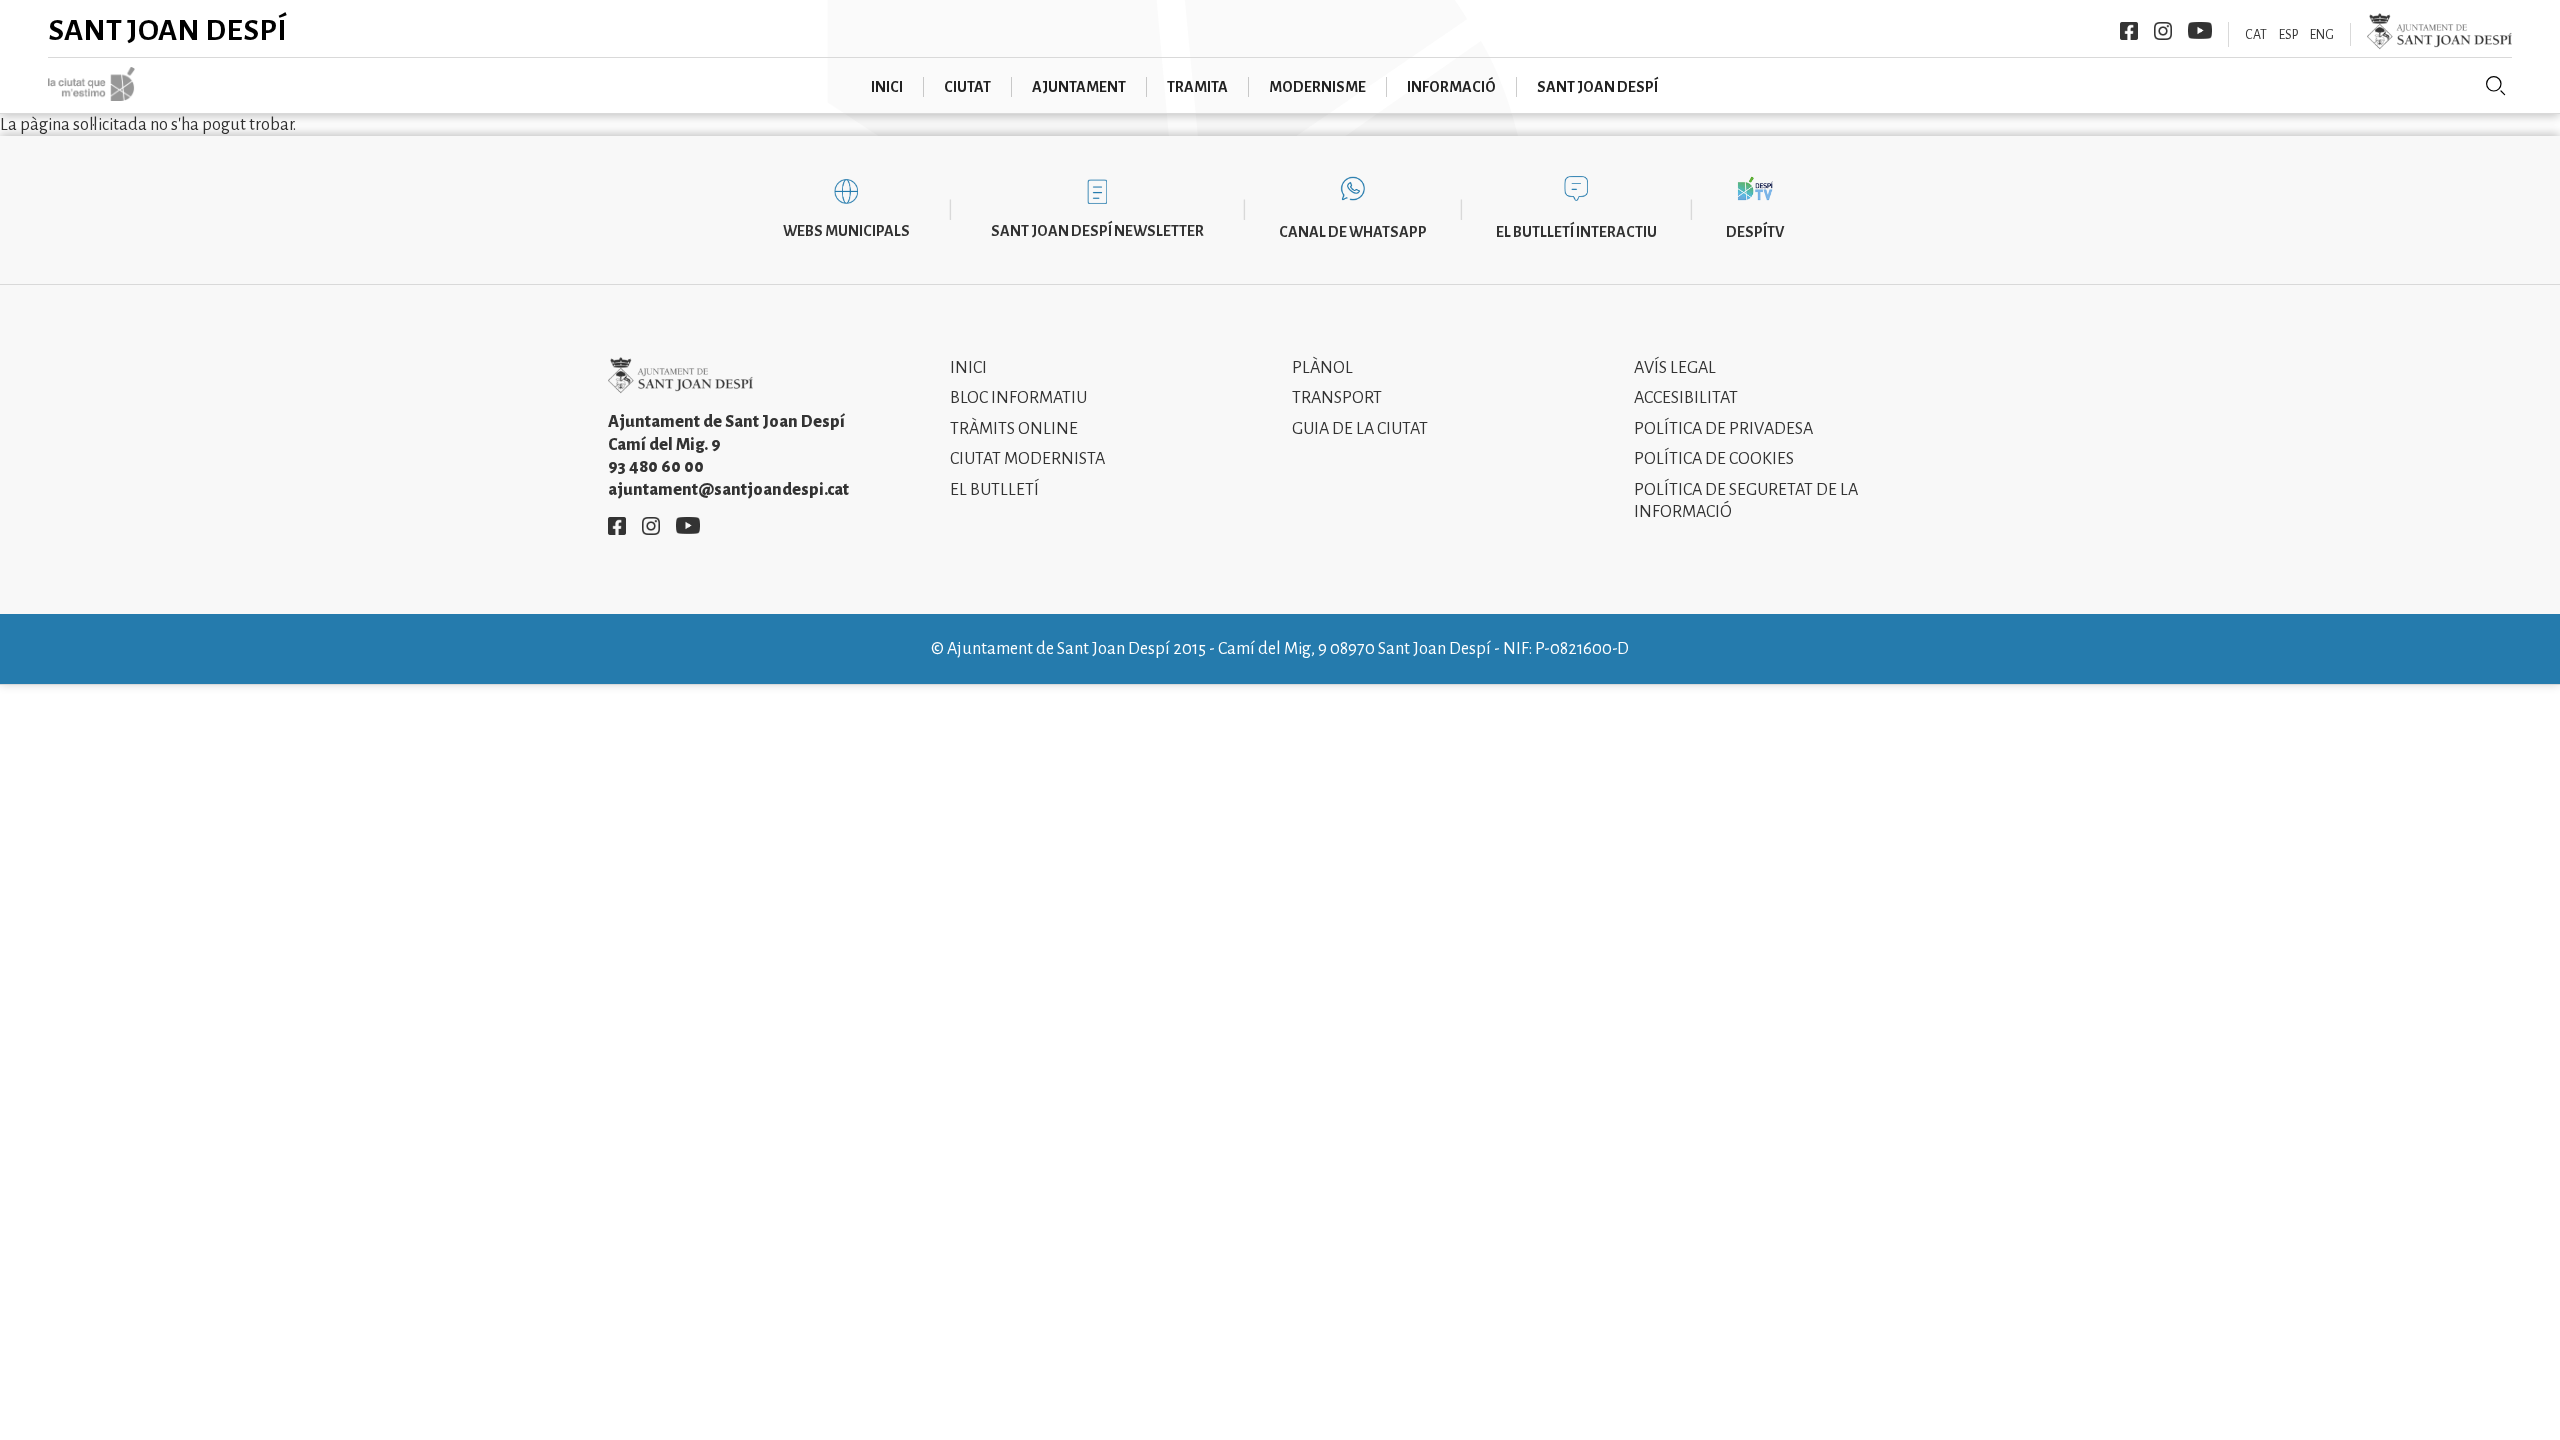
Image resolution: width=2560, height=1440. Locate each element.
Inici (968, 368)
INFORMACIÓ (1451, 87)
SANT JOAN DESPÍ (1597, 87)
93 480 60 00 (656, 467)
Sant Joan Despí (167, 30)
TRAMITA (1197, 87)
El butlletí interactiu (1576, 232)
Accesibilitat (1686, 398)
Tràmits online (1014, 429)
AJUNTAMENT (1079, 87)
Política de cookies (1714, 459)
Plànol (1322, 368)
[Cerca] (2496, 86)
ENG (2322, 35)
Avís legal (1675, 368)
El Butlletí (994, 490)
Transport (1337, 398)
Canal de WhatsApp (1353, 232)
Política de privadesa (1723, 429)
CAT (2256, 35)
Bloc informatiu (1018, 398)
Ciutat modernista (1027, 459)
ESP (2288, 35)
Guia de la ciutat (1360, 429)
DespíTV (1755, 232)
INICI (887, 87)
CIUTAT (967, 87)
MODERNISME (1317, 87)
